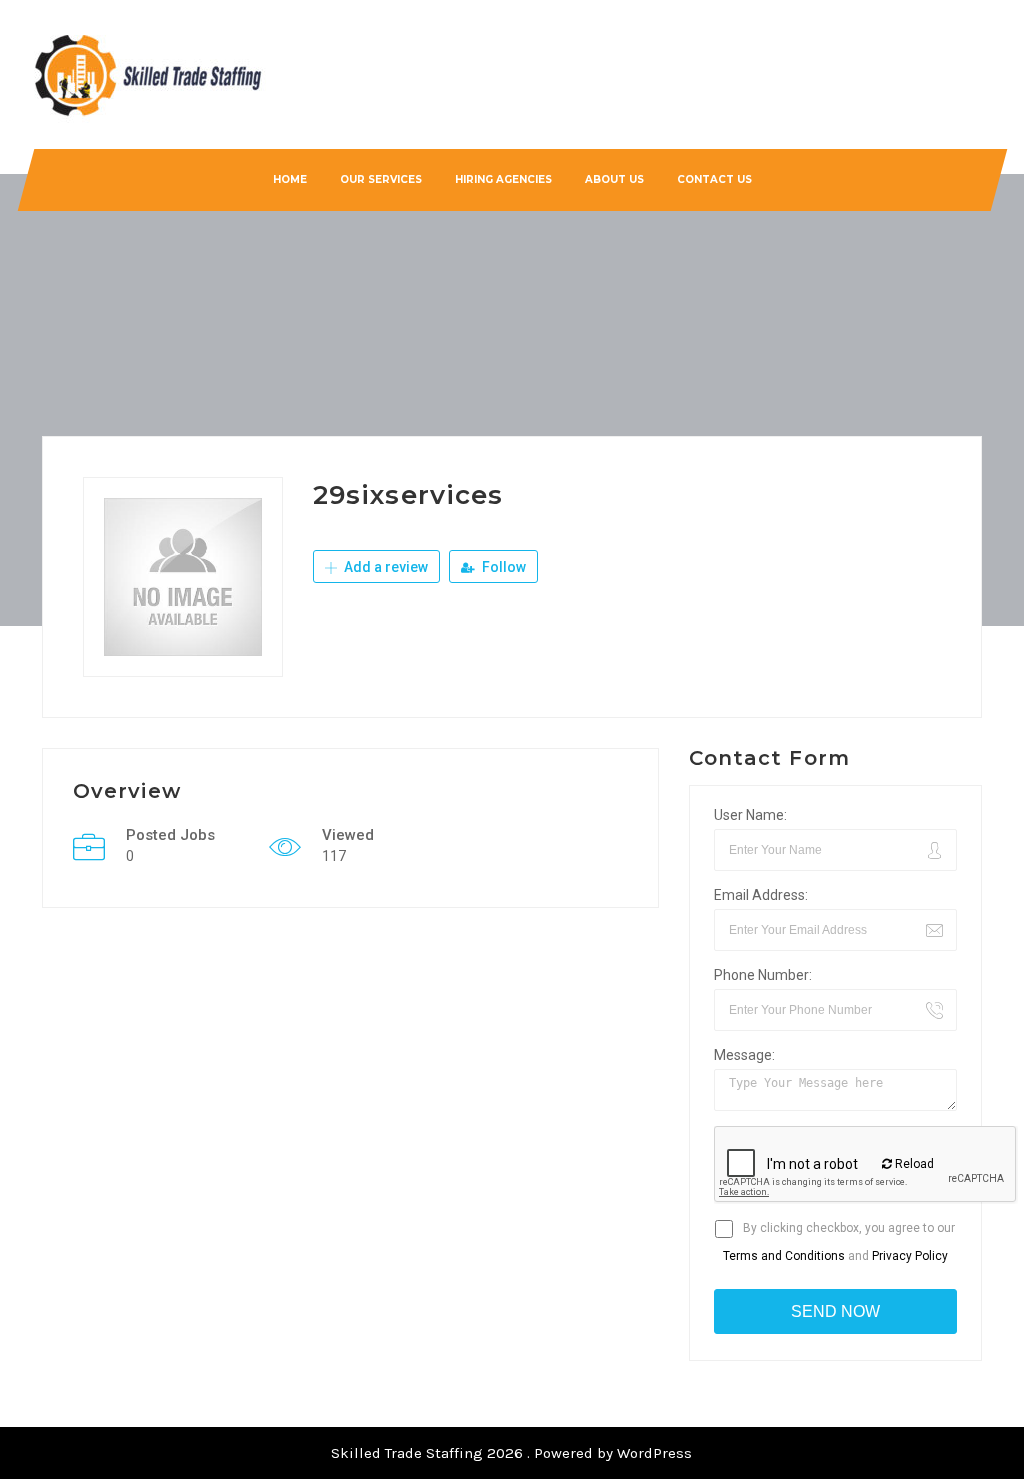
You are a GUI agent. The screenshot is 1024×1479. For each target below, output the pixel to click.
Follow (502, 567)
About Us (613, 179)
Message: (744, 1055)
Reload (913, 1164)
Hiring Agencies (502, 179)
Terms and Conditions (784, 1256)
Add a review (384, 567)
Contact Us (713, 179)
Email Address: (761, 895)
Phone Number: (763, 975)
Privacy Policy (910, 1256)
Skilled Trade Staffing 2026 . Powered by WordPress (511, 1453)
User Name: (750, 815)
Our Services (380, 179)
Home (289, 179)
